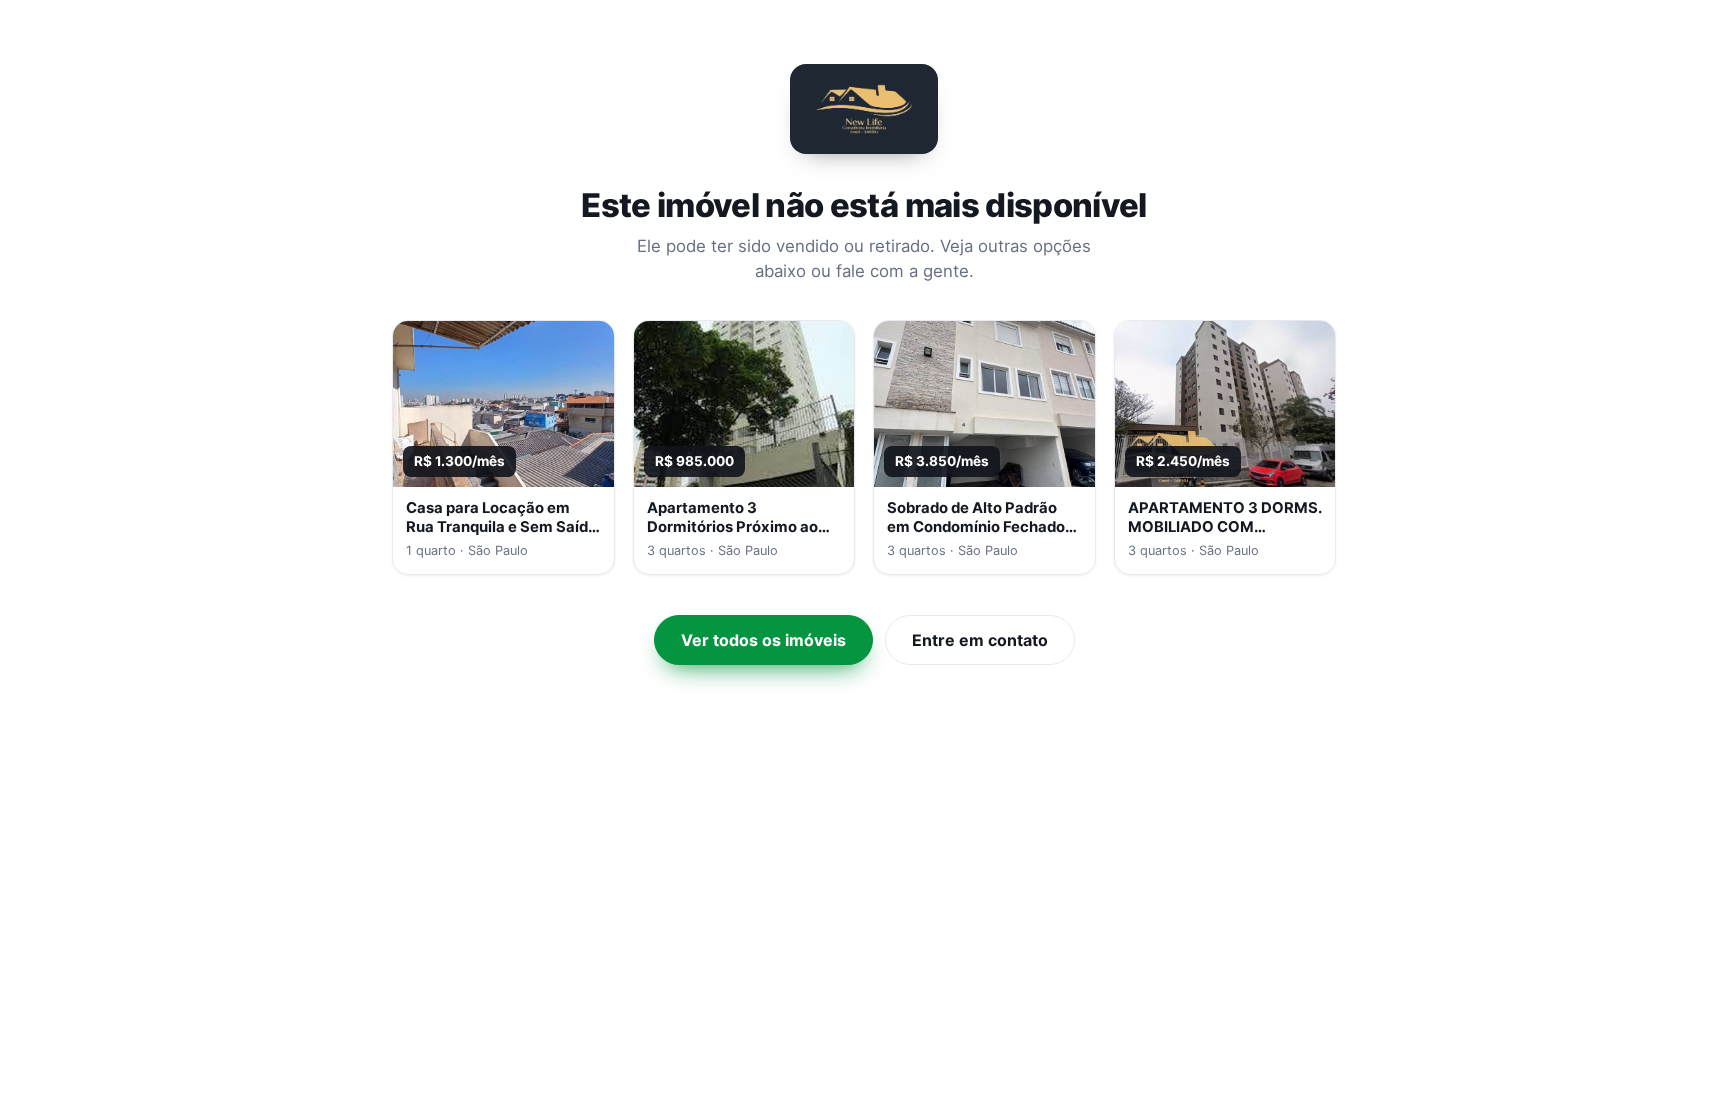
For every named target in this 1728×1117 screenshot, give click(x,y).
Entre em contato (980, 640)
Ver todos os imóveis (763, 640)
